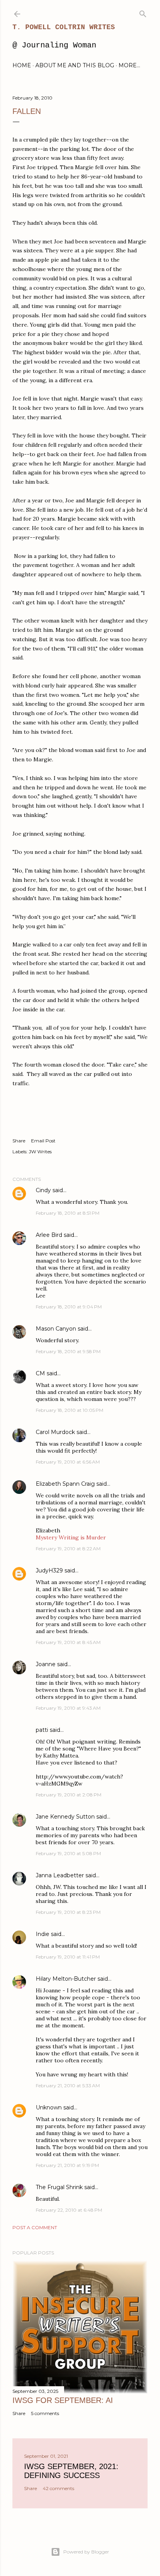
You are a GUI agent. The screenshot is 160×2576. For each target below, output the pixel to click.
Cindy (43, 1190)
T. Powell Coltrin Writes (64, 27)
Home (22, 65)
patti (42, 1730)
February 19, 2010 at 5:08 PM (68, 1853)
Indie (43, 1934)
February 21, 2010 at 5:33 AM (68, 2085)
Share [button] (19, 1141)
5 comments (45, 2413)
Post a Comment (35, 2227)
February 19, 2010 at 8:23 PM (68, 1912)
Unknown (49, 2107)
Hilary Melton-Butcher (66, 1979)
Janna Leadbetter (60, 1875)
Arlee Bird (49, 1235)
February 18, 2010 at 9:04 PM (69, 1307)
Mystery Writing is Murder (71, 1537)
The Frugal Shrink (59, 2187)
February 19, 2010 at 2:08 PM (69, 1795)
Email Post (43, 1141)
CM (40, 1373)
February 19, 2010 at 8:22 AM (68, 1549)
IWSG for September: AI (63, 2400)
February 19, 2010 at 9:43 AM (68, 1708)
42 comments (58, 2488)
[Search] (143, 12)
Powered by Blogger (86, 2552)
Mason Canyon (56, 1329)
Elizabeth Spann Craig (65, 1484)
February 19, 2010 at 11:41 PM (68, 1957)
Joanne (46, 1664)
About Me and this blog (75, 65)
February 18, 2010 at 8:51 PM (68, 1213)
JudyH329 (49, 1570)
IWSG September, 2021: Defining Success (71, 2471)
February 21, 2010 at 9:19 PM (67, 2165)
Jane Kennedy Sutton (65, 1817)
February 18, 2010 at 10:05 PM (70, 1410)
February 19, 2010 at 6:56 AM (68, 1462)
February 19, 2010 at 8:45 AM (68, 1642)
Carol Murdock (55, 1432)
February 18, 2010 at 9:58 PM (68, 1351)
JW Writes (40, 1152)
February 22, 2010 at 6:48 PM (69, 2210)
